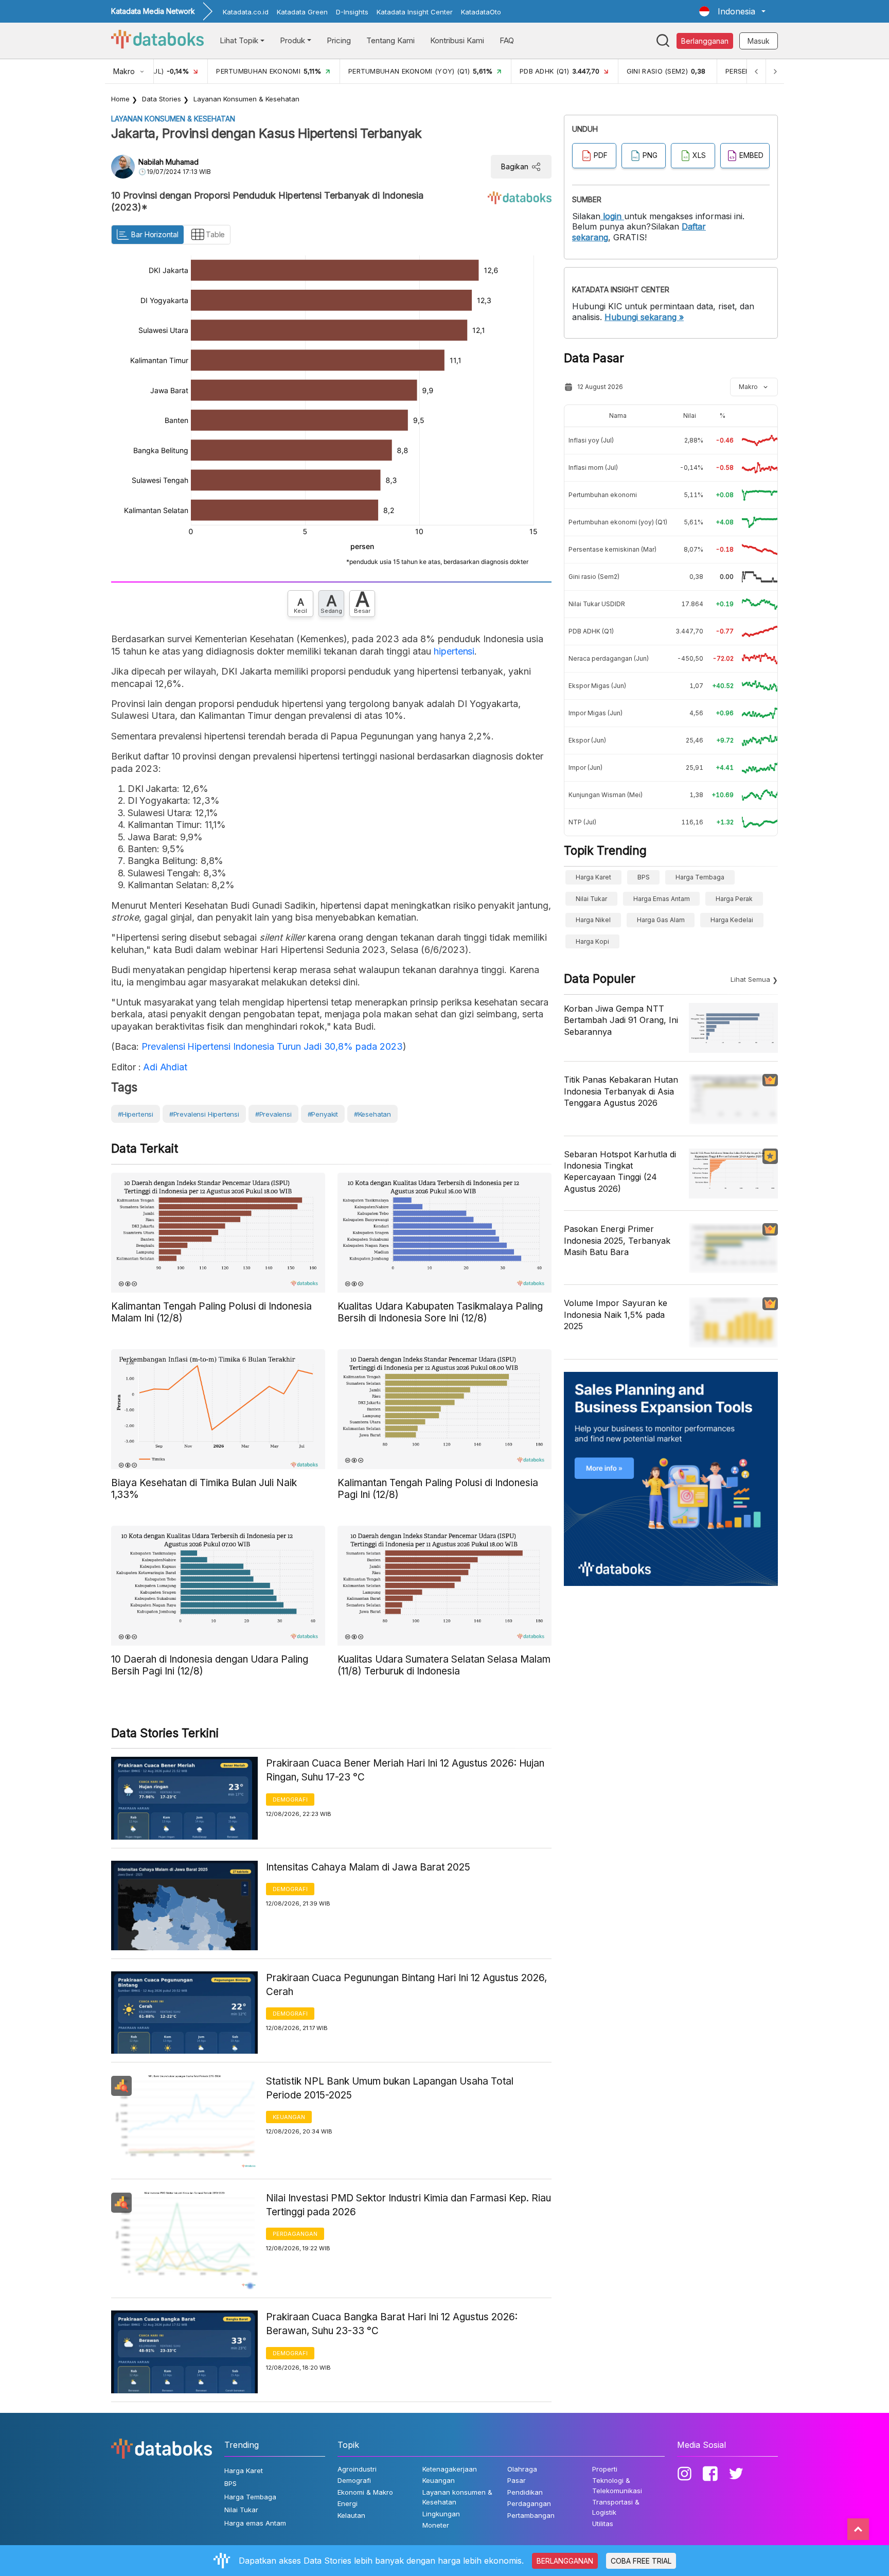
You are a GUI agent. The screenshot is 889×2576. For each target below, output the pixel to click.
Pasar (517, 2480)
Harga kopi (592, 941)
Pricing (339, 40)
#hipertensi (136, 1114)
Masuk (759, 41)
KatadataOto (481, 12)
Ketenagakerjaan (450, 2469)
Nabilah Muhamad (168, 162)
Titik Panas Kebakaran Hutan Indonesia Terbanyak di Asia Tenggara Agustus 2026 (621, 1091)
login (612, 216)
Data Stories (162, 99)
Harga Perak (734, 899)
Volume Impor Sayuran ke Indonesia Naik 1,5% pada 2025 (616, 1315)
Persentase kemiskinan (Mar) (612, 549)
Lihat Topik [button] (239, 40)
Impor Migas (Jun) (595, 713)
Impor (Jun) (585, 767)
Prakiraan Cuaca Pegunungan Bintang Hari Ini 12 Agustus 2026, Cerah (406, 1985)
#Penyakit (323, 1114)
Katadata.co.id (246, 12)
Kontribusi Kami (457, 40)
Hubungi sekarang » (644, 317)
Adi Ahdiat (164, 1067)
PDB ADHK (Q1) (591, 631)
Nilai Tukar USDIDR (597, 604)
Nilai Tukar (591, 899)
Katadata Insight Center (415, 12)
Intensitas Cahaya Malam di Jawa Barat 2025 (368, 1867)
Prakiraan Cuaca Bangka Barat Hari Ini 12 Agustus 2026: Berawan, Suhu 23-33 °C (392, 2324)
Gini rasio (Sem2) (594, 577)
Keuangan (289, 2117)
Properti (605, 2469)
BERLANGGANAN (565, 2561)
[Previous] (756, 71)
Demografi (290, 1799)
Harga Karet (593, 877)
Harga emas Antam (662, 899)
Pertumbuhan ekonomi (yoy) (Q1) (618, 522)
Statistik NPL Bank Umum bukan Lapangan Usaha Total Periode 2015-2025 (390, 2088)
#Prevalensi (273, 1114)
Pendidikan (525, 2492)
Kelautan (351, 2515)
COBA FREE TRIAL (641, 2561)
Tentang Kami (390, 40)
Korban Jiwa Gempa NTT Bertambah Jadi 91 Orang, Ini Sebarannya (621, 1020)
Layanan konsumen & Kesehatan (246, 99)
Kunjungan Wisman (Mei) (606, 795)
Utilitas (603, 2524)
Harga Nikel (593, 920)
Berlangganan (705, 41)
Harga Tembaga (700, 877)
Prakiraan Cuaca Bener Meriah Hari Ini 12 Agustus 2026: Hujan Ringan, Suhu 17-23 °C (405, 1770)
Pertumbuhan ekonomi (603, 495)
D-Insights (352, 12)
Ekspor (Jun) (587, 740)
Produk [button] (292, 40)
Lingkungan (441, 2514)
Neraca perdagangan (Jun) (609, 658)
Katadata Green (302, 12)
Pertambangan (531, 2515)
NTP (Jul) (582, 822)
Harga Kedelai (732, 920)
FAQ (507, 40)
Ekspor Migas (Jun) (597, 686)
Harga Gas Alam (661, 920)
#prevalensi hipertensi (204, 1114)
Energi (348, 2503)
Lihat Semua (750, 979)
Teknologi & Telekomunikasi (617, 2485)
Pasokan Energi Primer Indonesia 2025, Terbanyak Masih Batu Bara (617, 1240)
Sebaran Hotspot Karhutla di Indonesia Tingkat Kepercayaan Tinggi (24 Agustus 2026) (620, 1171)
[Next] (775, 71)
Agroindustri (357, 2469)
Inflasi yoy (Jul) (591, 440)
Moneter (436, 2525)
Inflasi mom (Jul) (593, 467)
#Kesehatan (372, 1114)
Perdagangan (295, 2234)
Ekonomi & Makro (365, 2492)
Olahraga (522, 2469)
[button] (732, 11)
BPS (644, 877)
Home (120, 99)
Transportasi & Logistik (616, 2507)
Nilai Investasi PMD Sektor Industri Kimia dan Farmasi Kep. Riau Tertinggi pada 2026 (408, 2205)
